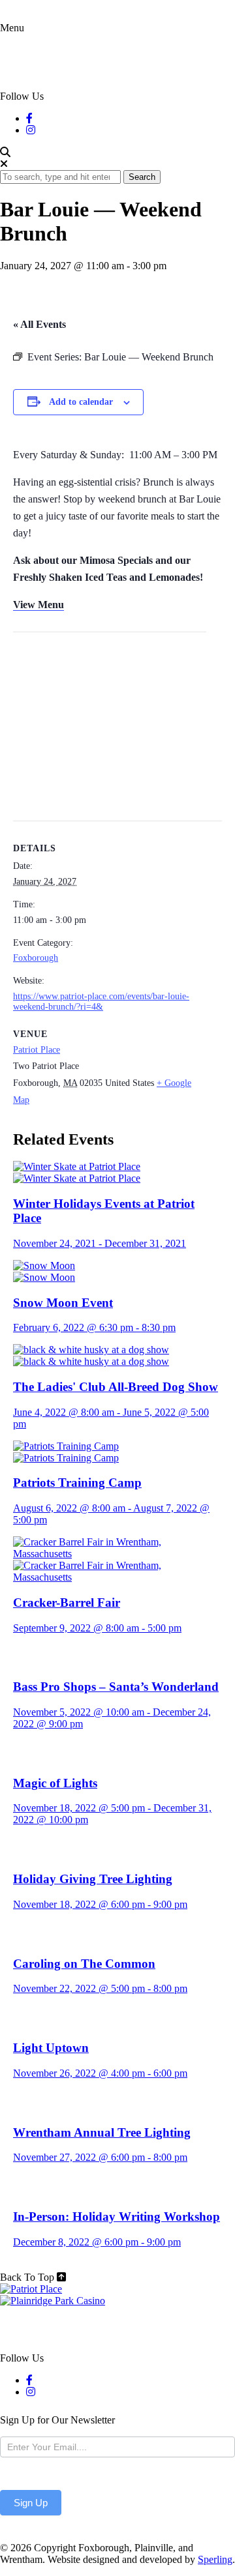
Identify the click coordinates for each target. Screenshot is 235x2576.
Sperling (215, 2559)
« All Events (39, 324)
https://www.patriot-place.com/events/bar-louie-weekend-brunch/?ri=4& (101, 1002)
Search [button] (142, 177)
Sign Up (31, 2503)
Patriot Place (37, 1050)
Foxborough (36, 958)
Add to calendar (81, 402)
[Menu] (18, 62)
